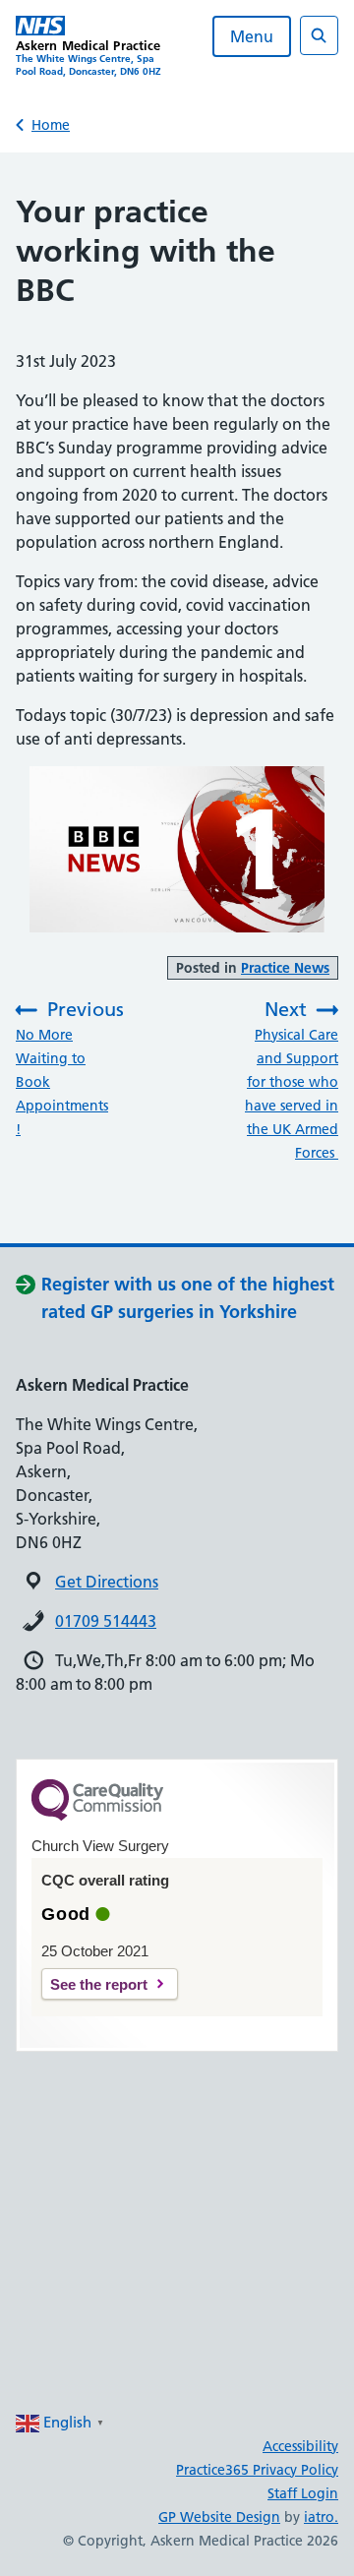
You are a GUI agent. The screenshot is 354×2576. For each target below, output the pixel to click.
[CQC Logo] (97, 1816)
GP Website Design (219, 2517)
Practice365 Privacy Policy (257, 2470)
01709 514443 (106, 1621)
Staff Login (303, 2493)
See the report (99, 1984)
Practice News (285, 968)
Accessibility (300, 2446)
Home (51, 125)
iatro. (321, 2517)
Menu (252, 36)
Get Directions (107, 1582)
